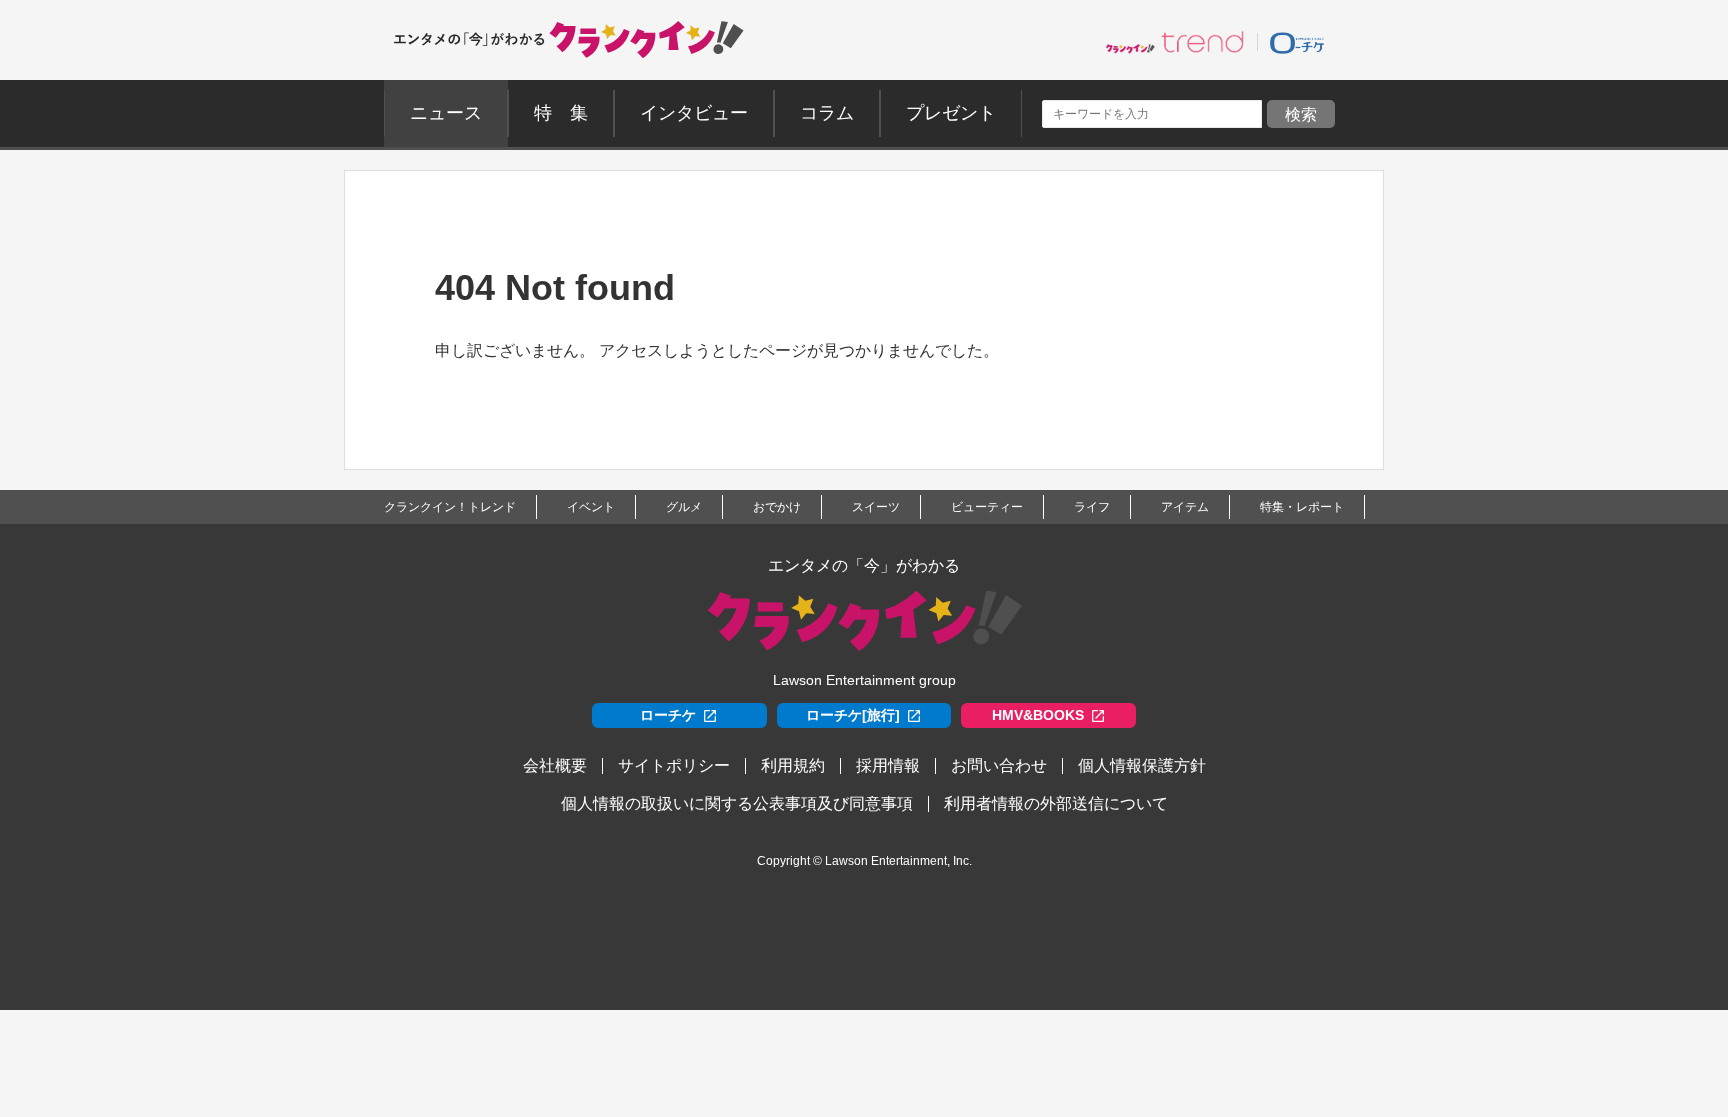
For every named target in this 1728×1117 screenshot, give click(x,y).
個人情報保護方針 (1142, 765)
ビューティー (987, 507)
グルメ (684, 507)
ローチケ (668, 715)
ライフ (1092, 507)
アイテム (1185, 507)
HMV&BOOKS (1038, 715)
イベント (591, 507)
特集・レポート (1302, 507)
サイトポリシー (674, 765)
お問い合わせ (999, 765)
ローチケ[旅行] (853, 715)
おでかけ (777, 507)
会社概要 (555, 765)
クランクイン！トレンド (450, 507)
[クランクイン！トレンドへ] (1175, 42)
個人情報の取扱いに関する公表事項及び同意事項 (737, 803)
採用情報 (888, 765)
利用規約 (793, 765)
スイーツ (876, 507)
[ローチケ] (1297, 42)
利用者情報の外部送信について (1056, 803)
